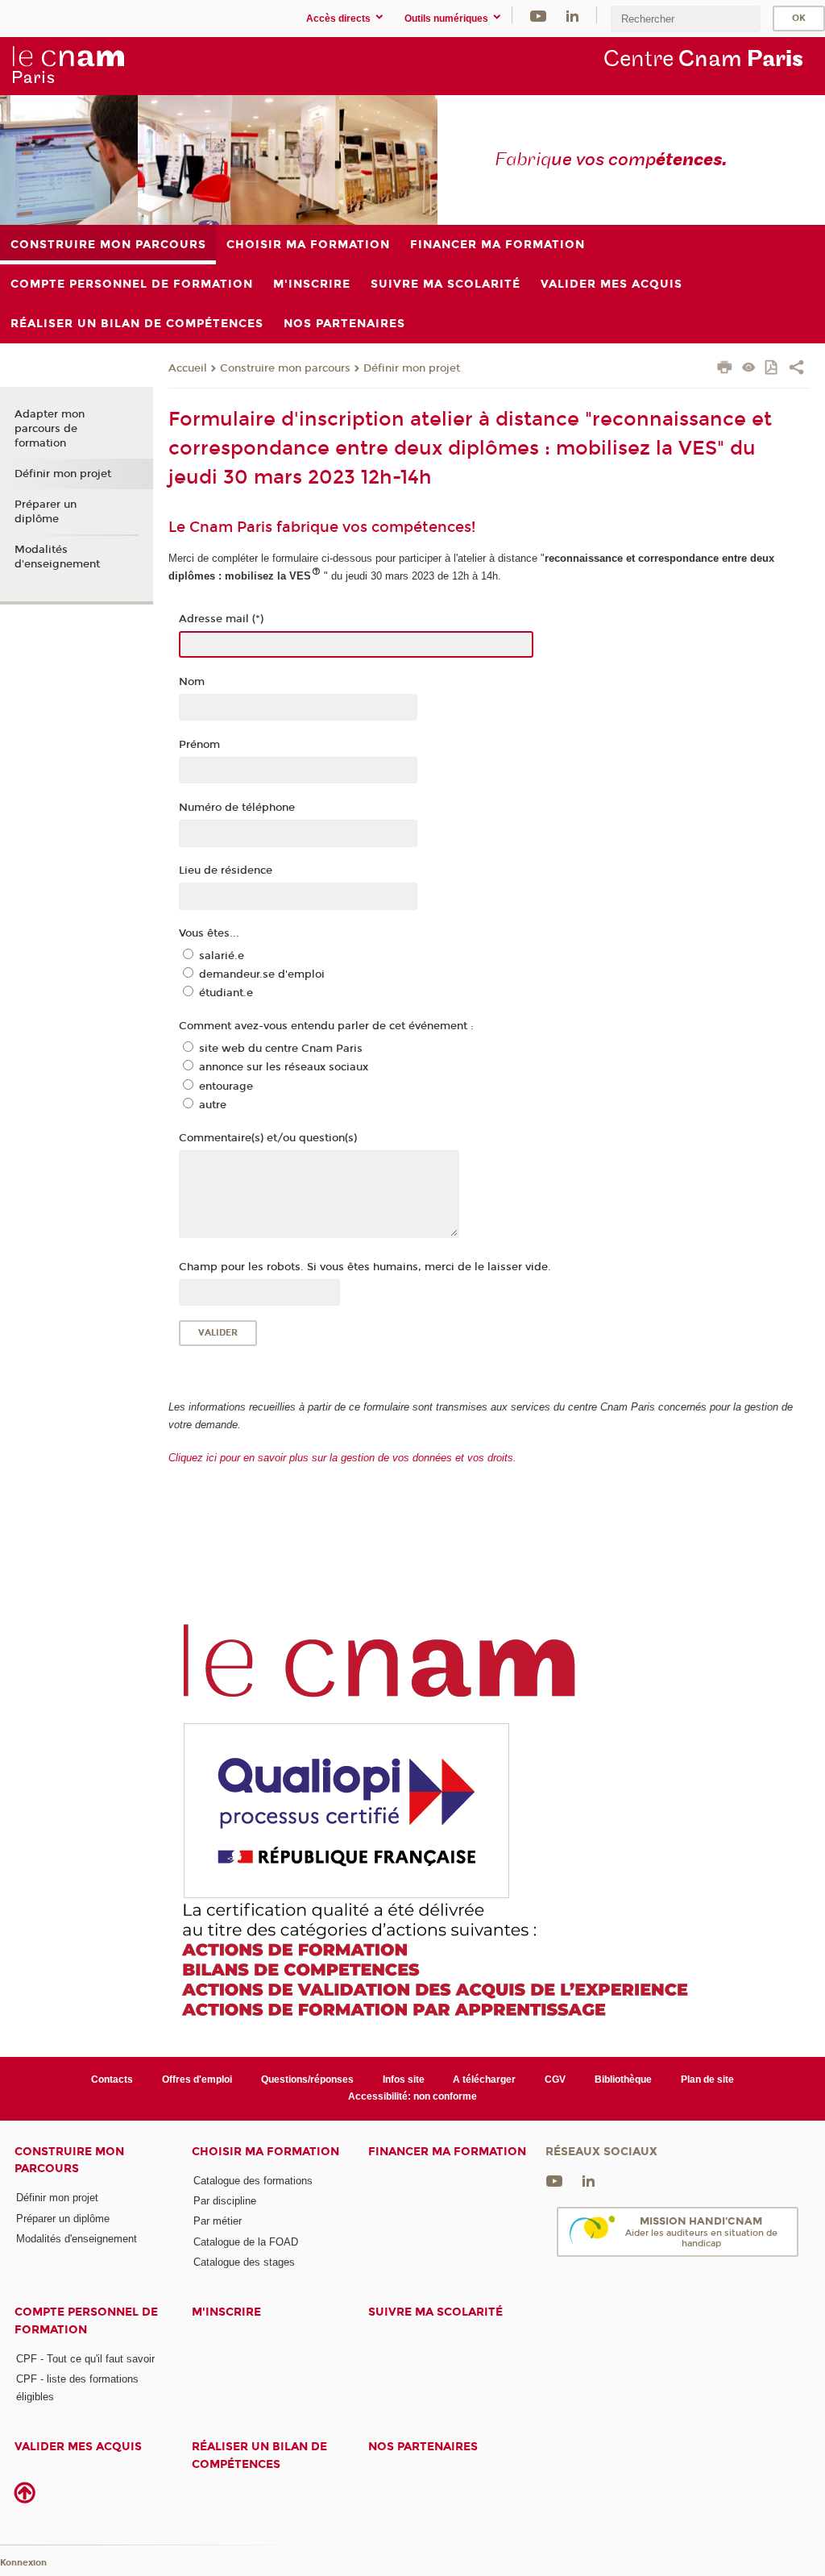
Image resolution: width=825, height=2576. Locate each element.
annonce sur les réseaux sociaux (284, 1067)
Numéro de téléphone (237, 808)
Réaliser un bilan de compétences (259, 2455)
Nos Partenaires (423, 2447)
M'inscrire (226, 2312)
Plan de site (707, 2079)
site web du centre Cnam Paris (281, 1049)
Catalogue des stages (244, 2262)
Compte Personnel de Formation (86, 2320)
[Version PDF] (772, 369)
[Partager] (796, 369)
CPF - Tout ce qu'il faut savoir (85, 2359)
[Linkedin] (572, 15)
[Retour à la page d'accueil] (68, 65)
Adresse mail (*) (221, 619)
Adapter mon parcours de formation (50, 429)
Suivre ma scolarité (435, 2312)
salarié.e (222, 956)
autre (213, 1105)
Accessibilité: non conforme (412, 2096)
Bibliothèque (623, 2079)
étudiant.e (226, 993)
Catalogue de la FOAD (246, 2242)
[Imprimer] (725, 369)
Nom (192, 682)
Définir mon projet (412, 368)
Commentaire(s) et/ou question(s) (268, 1138)
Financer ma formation (447, 2152)
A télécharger (484, 2079)
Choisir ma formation (265, 2152)
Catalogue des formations (253, 2181)
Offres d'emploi (197, 2079)
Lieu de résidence (226, 870)
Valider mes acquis (78, 2447)
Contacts (112, 2079)
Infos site (404, 2079)
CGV (555, 2079)
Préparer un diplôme (46, 512)
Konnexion (23, 2563)
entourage (226, 1086)
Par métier (218, 2221)
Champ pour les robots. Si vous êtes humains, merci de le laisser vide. (365, 1267)
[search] (686, 19)
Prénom (199, 745)
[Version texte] (749, 369)
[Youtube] (538, 15)
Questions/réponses (307, 2079)
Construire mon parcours (285, 368)
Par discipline (225, 2201)
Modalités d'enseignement (57, 557)
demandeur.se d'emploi (262, 974)
